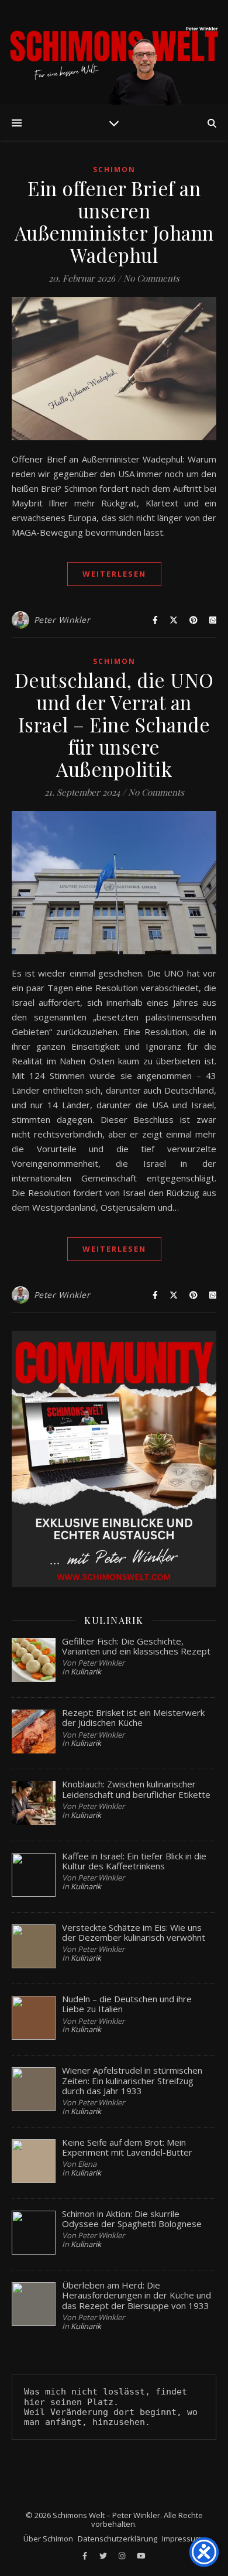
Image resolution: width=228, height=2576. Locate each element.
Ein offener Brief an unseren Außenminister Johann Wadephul (114, 221)
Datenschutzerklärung (118, 2539)
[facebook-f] (86, 2556)
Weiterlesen (114, 574)
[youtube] (141, 2556)
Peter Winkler (62, 620)
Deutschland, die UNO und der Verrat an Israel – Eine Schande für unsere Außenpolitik (114, 724)
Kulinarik (86, 1671)
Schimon (114, 169)
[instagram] (123, 2556)
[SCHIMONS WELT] (114, 53)
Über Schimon (48, 2539)
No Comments (151, 278)
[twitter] (104, 2556)
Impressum (182, 2539)
